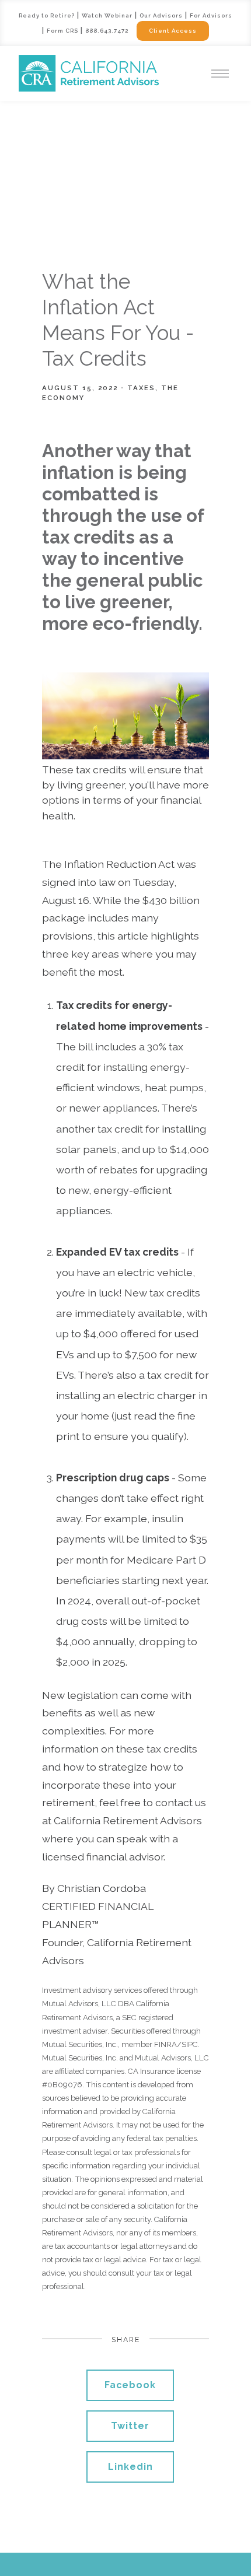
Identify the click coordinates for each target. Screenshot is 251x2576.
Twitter (130, 2426)
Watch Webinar (107, 15)
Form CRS (62, 31)
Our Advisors (161, 15)
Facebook (130, 2385)
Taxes (141, 388)
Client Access (173, 31)
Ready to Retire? (47, 15)
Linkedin (130, 2467)
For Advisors (211, 15)
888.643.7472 (107, 31)
